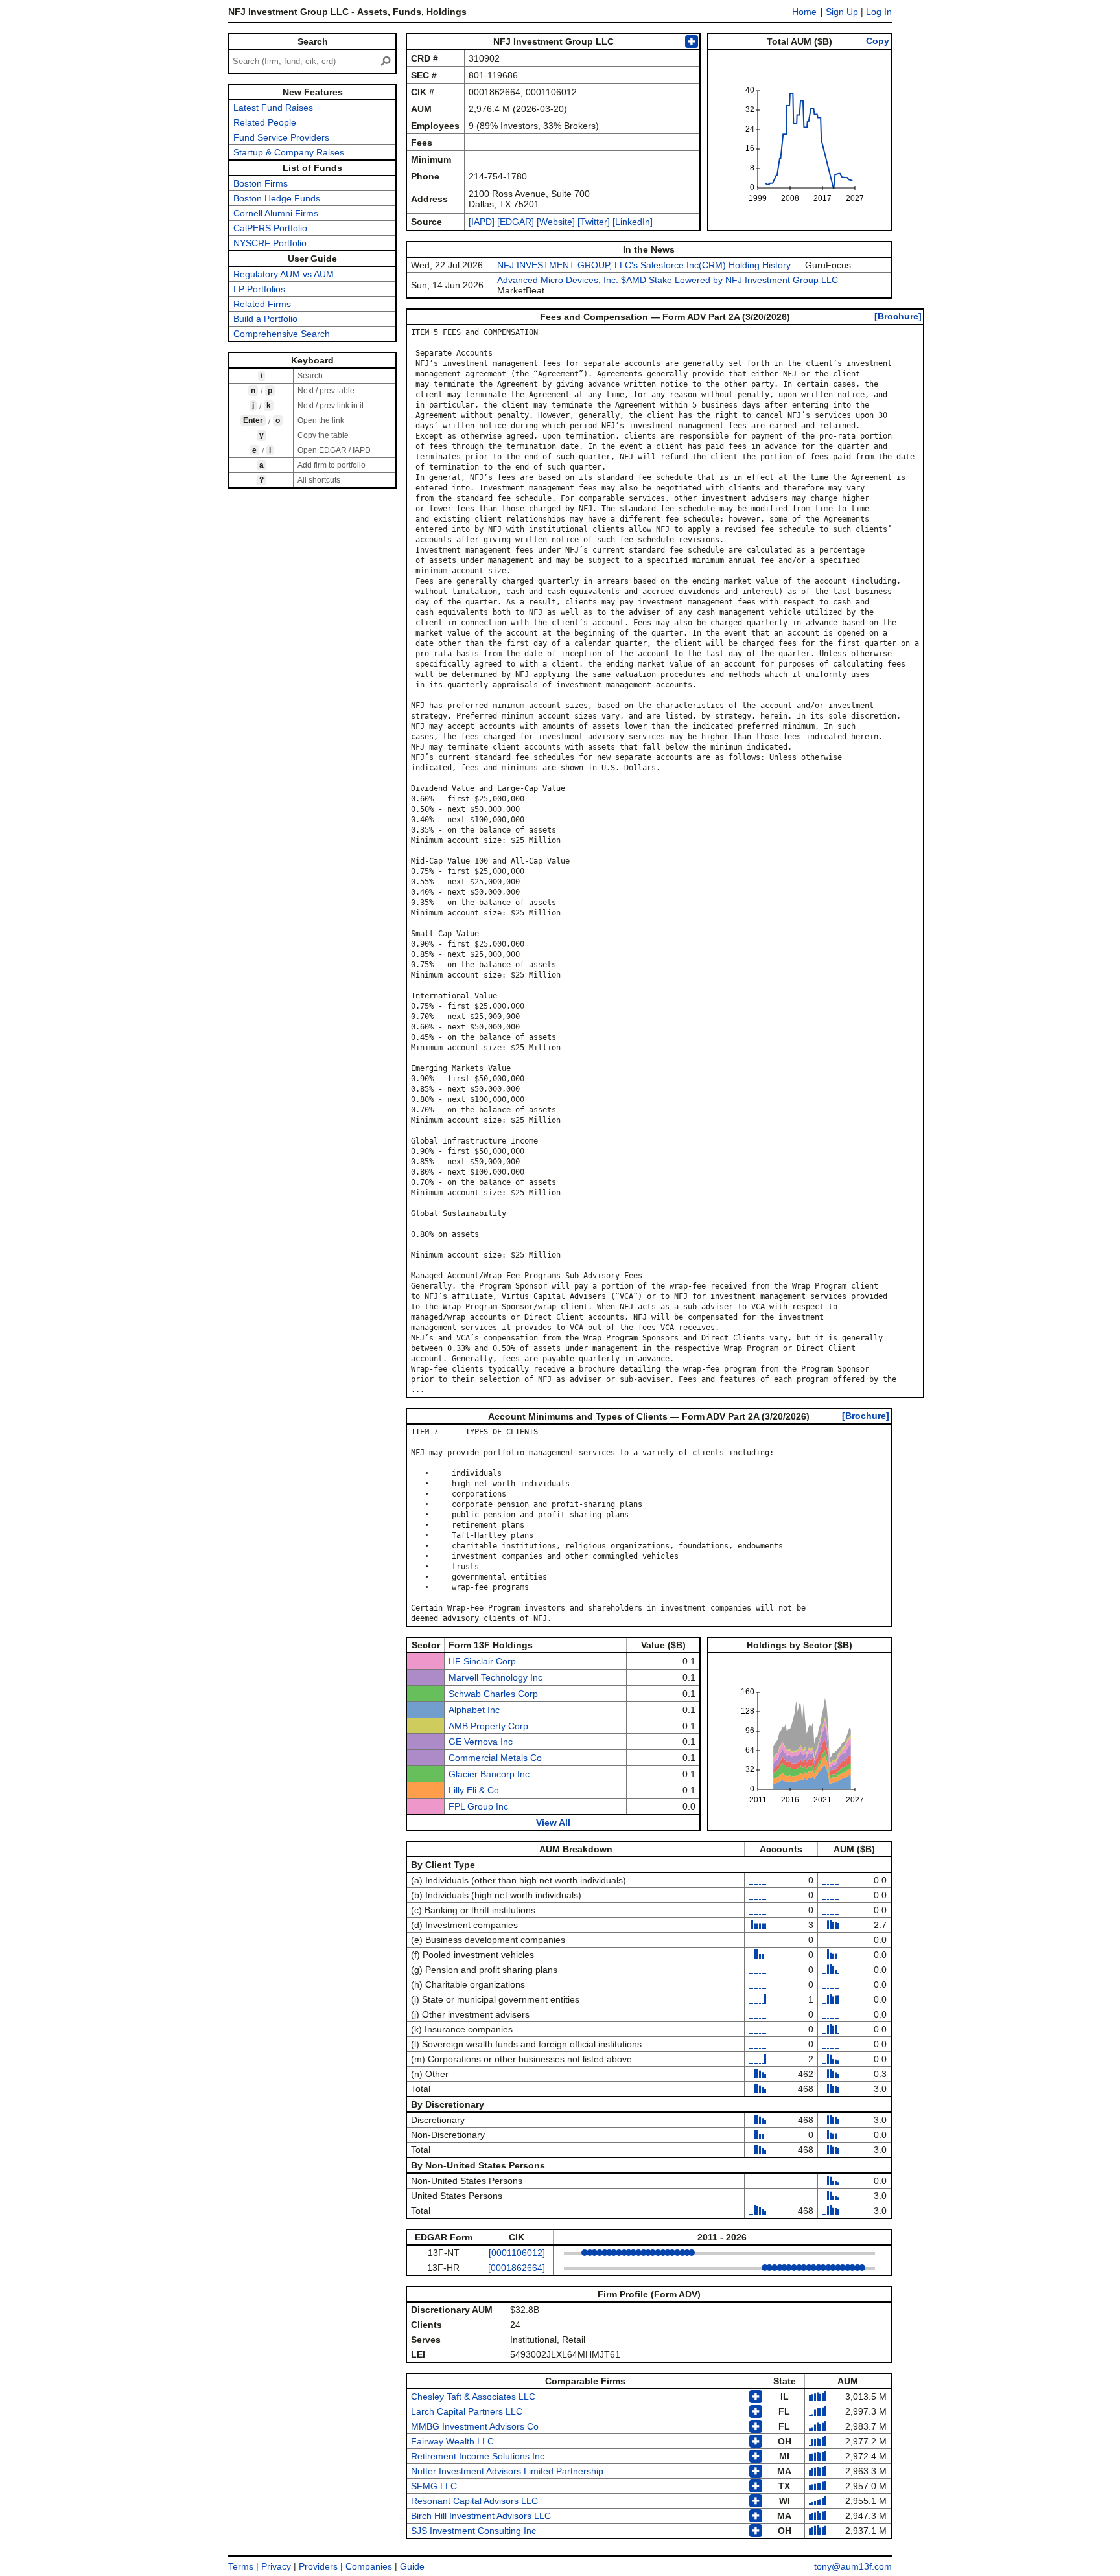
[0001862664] (517, 2268)
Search (313, 41)
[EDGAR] (516, 222)
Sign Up (842, 12)
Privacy (276, 2566)
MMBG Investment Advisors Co (475, 2426)
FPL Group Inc (478, 1806)
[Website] (556, 222)
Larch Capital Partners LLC (467, 2411)
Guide (412, 2566)
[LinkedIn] (631, 222)
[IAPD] (482, 222)
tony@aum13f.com (853, 2566)
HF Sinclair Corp (482, 1661)
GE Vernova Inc (481, 1742)
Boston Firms (261, 183)
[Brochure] (898, 316)
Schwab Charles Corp (493, 1694)
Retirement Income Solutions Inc (478, 2456)
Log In (879, 12)
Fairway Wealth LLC (452, 2441)
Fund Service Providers (281, 137)
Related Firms (262, 304)
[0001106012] (517, 2253)
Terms (241, 2566)
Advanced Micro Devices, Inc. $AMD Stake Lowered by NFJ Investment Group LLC (668, 280)
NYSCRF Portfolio (270, 243)
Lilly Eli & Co (474, 1790)
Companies (369, 2566)
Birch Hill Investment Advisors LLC (481, 2516)
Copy (878, 41)
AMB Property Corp (488, 1726)
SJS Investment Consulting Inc (473, 2531)
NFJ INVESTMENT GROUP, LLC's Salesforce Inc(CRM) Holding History (644, 265)
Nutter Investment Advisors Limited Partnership (507, 2471)
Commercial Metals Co (495, 1758)
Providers (318, 2566)
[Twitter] (592, 222)
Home (804, 12)
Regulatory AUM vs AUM (284, 274)
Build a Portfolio (265, 319)
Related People (265, 122)
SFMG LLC (434, 2486)
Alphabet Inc (474, 1710)
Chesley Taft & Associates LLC (473, 2397)
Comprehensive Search (282, 334)
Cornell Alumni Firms (276, 213)
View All (553, 1823)
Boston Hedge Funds (277, 198)
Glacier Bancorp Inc (489, 1774)
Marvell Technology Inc (496, 1677)
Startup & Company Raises (289, 152)
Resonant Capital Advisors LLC (474, 2501)
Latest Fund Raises (273, 108)
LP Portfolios (259, 289)
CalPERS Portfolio (270, 228)
